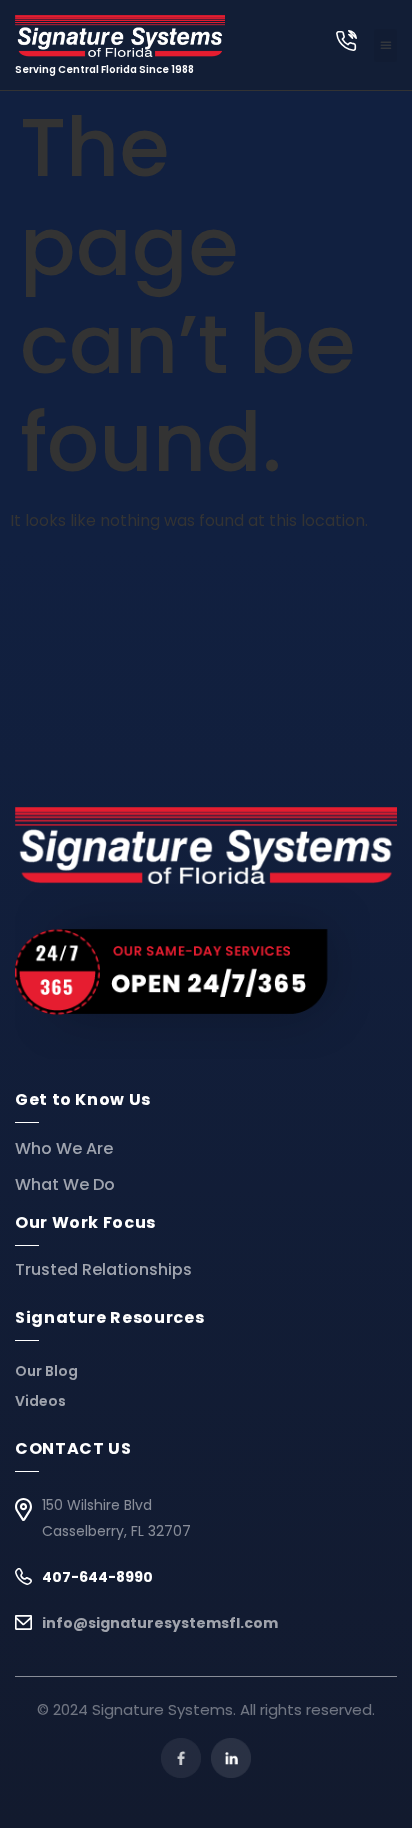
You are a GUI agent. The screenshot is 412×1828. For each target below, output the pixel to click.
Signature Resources (109, 1317)
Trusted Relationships (103, 1269)
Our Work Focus (85, 1222)
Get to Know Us (83, 1099)
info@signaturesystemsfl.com (160, 1623)
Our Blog (46, 1371)
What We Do (65, 1185)
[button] (385, 45)
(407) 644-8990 (346, 40)
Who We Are (64, 1149)
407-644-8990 (97, 1577)
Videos (40, 1401)
